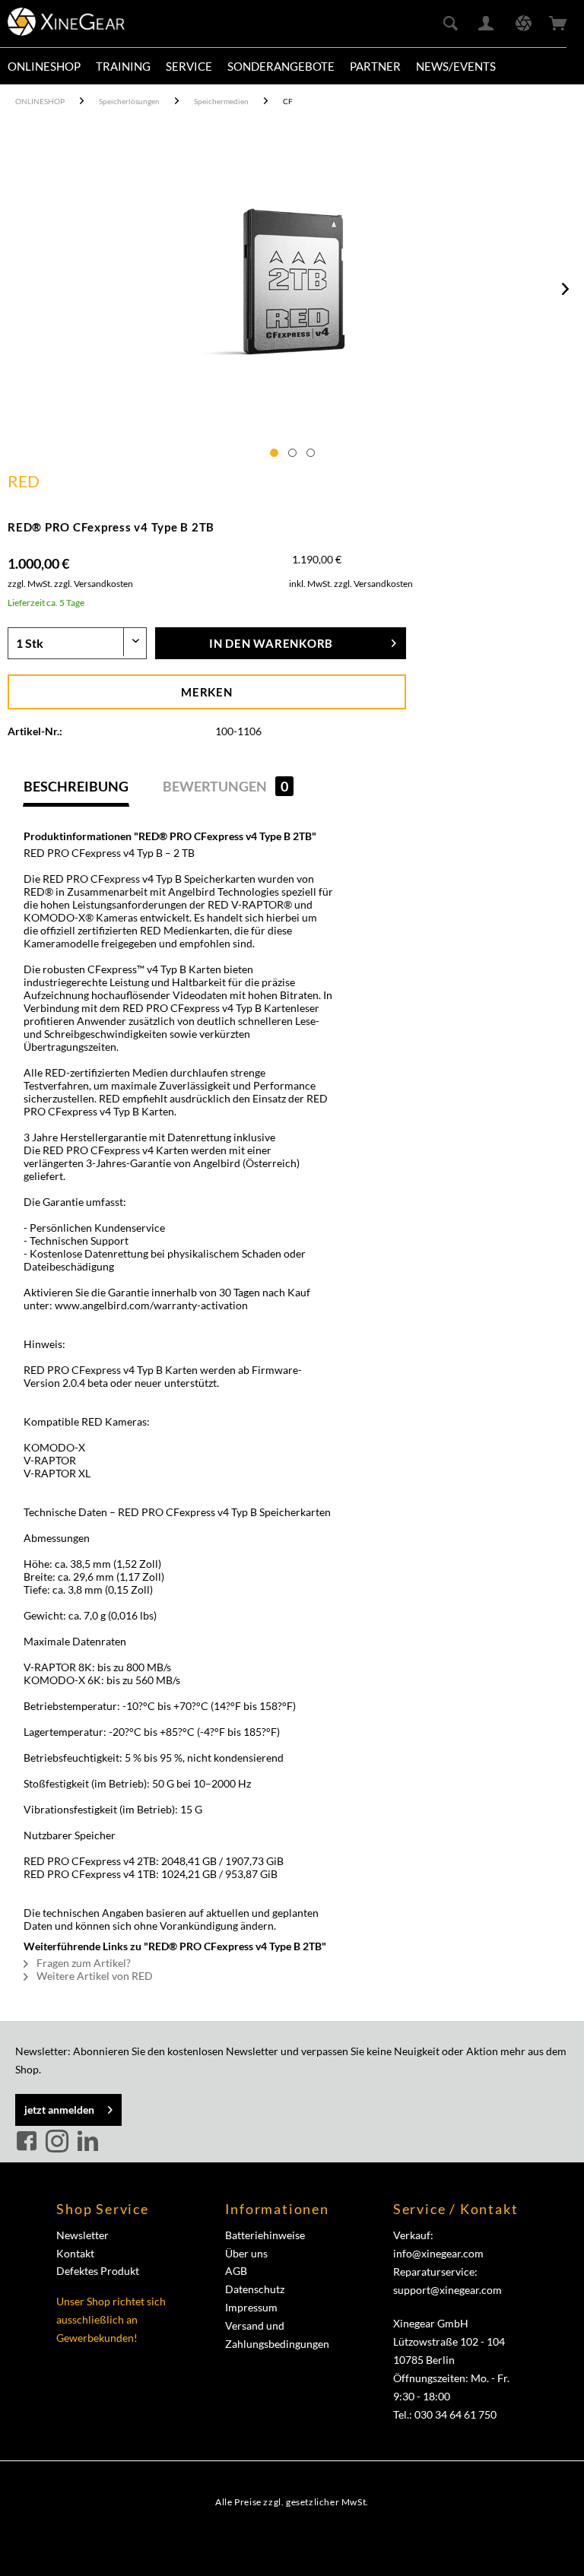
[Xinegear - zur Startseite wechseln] (66, 27)
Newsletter (83, 2235)
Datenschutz (255, 2289)
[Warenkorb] (560, 24)
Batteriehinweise (265, 2235)
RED (24, 481)
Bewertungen (225, 786)
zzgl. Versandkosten (94, 584)
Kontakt (75, 2253)
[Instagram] (59, 2142)
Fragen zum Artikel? (83, 1963)
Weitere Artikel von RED (94, 1976)
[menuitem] (44, 66)
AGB (236, 2271)
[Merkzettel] (523, 24)
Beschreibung (76, 786)
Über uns (246, 2253)
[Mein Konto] (487, 24)
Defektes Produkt (98, 2271)
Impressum (251, 2307)
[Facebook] (29, 2142)
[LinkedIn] (87, 2142)
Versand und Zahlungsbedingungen (277, 2335)
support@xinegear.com (448, 2290)
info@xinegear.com (438, 2253)
